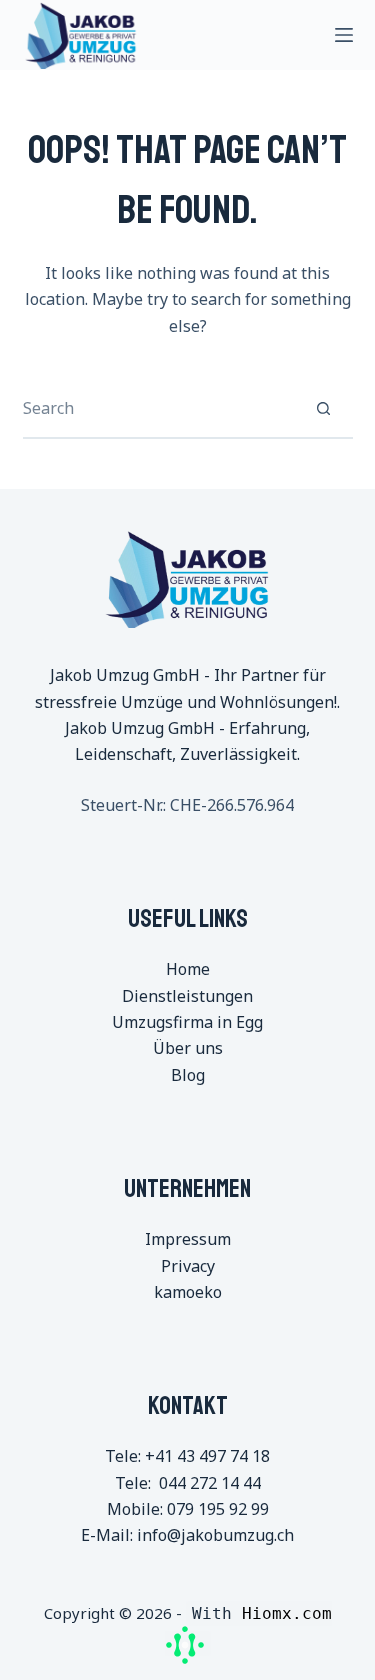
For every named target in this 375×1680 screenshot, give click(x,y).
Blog (188, 1075)
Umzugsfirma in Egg (187, 1022)
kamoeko (188, 1292)
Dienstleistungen (187, 996)
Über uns (188, 1048)
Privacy (188, 1266)
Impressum (188, 1239)
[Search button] (324, 408)
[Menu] (344, 35)
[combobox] (159, 408)
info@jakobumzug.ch (215, 1535)
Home (188, 969)
